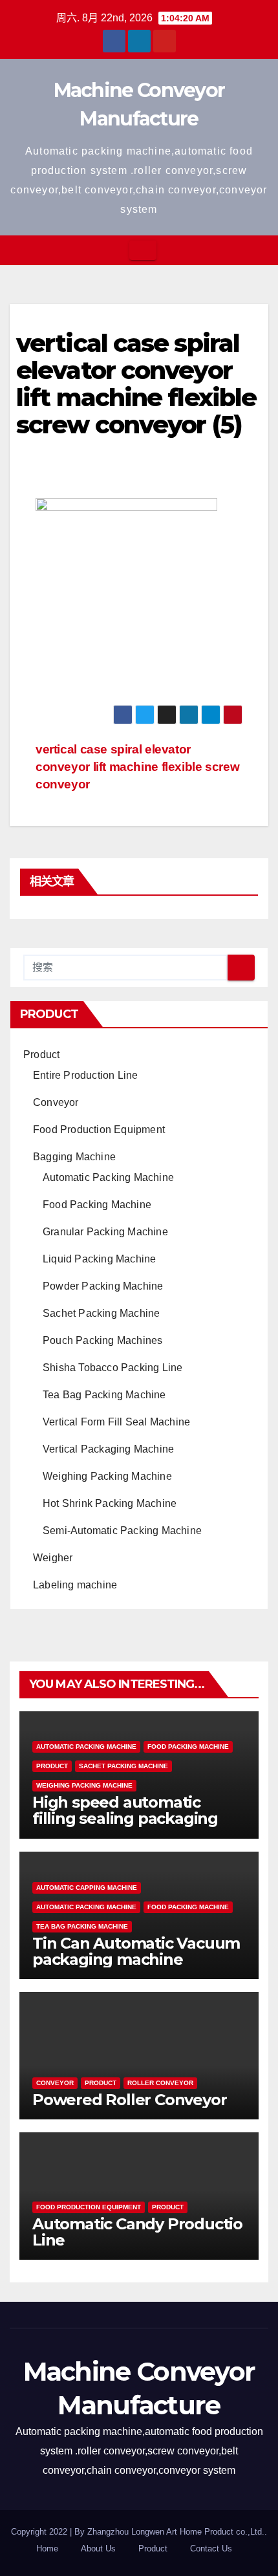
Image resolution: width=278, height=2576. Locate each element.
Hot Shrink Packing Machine (110, 1503)
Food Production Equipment (99, 1130)
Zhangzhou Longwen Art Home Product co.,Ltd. (176, 2532)
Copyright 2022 (40, 2532)
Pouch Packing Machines (102, 1340)
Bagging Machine (74, 1157)
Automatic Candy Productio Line (137, 2232)
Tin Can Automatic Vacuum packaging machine (136, 1951)
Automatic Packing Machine (108, 1177)
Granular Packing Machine (105, 1232)
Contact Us (211, 2549)
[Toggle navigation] (143, 250)
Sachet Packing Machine (101, 1313)
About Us (98, 2549)
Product (41, 1055)
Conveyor (56, 1102)
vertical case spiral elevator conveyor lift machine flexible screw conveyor (137, 767)
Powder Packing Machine (103, 1286)
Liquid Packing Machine (99, 1259)
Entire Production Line (85, 1075)
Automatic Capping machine (87, 1888)
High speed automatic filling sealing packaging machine (125, 1818)
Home (47, 2549)
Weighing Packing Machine (107, 1476)
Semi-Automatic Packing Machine (122, 1531)
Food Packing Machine (97, 1205)
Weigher (53, 1558)
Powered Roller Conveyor (129, 2100)
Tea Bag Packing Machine (104, 1395)
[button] (259, 250)
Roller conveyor (160, 2083)
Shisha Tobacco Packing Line (112, 1368)
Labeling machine (75, 1585)
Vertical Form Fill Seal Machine (116, 1422)
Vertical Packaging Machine (108, 1449)
